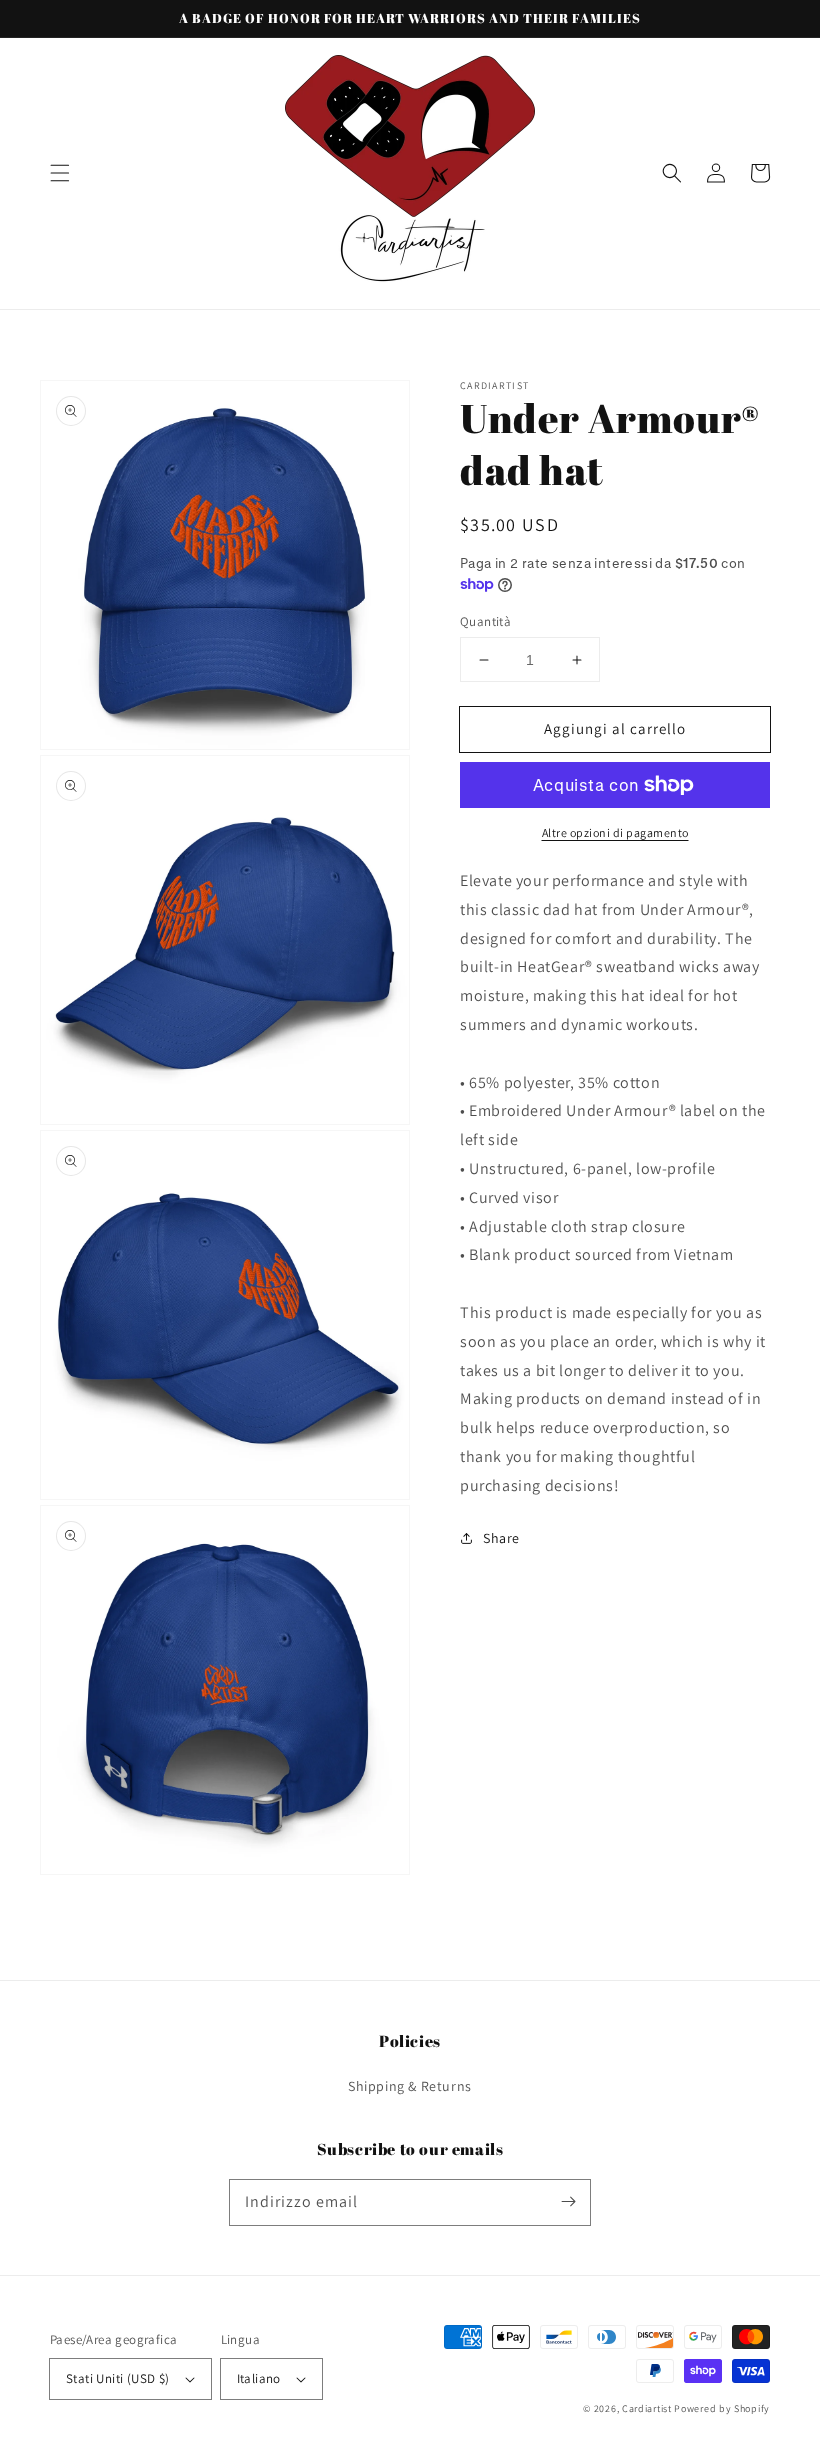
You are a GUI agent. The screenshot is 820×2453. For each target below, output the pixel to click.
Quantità (485, 621)
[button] (60, 173)
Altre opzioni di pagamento (615, 832)
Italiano (259, 2378)
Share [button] (501, 1538)
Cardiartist (647, 2408)
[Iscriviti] (568, 2202)
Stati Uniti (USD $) (118, 2378)
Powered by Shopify (722, 2408)
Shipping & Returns (410, 2086)
